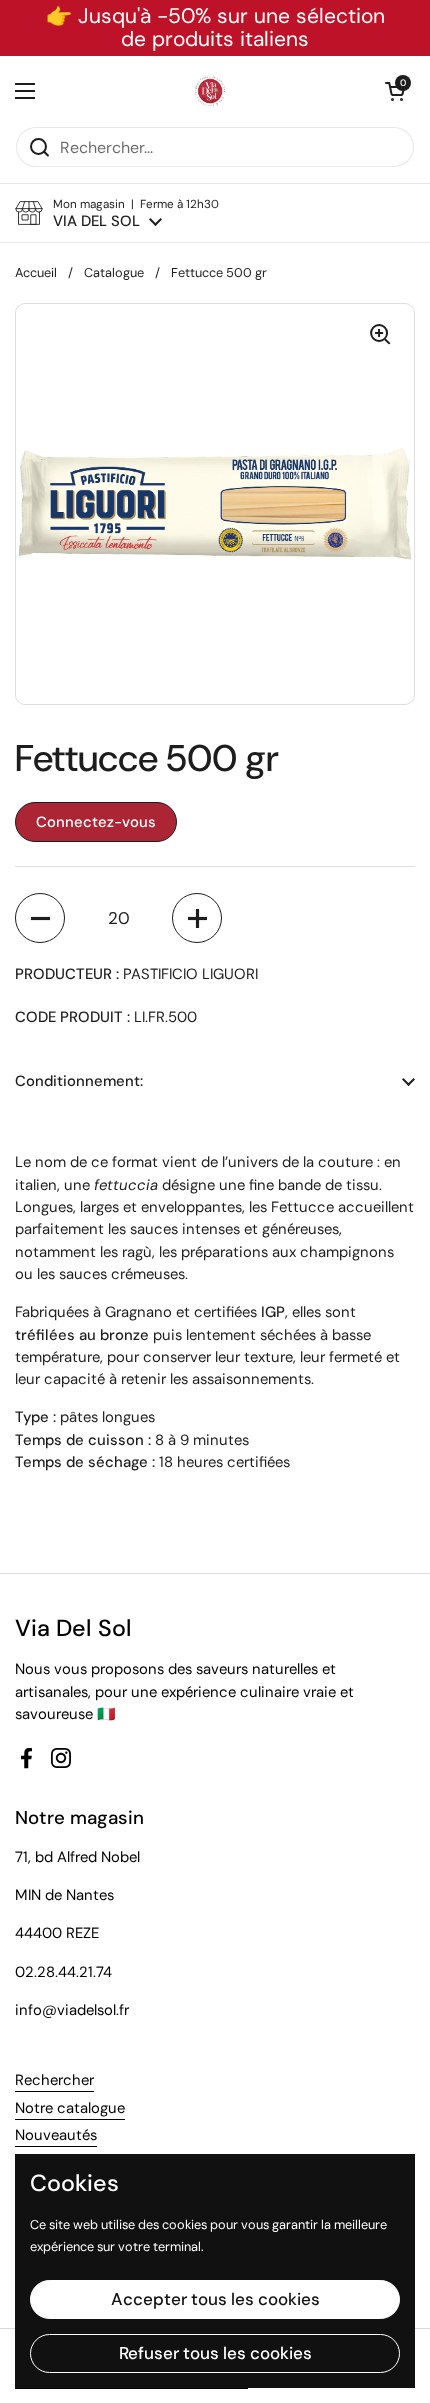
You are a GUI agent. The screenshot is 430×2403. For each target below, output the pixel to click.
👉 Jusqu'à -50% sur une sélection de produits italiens (215, 28)
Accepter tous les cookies (215, 2299)
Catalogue (114, 272)
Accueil (36, 272)
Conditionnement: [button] (79, 1081)
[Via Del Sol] (210, 91)
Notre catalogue (70, 2108)
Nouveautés (56, 2135)
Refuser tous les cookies (215, 2353)
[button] (395, 91)
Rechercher (54, 2080)
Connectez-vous (96, 822)
